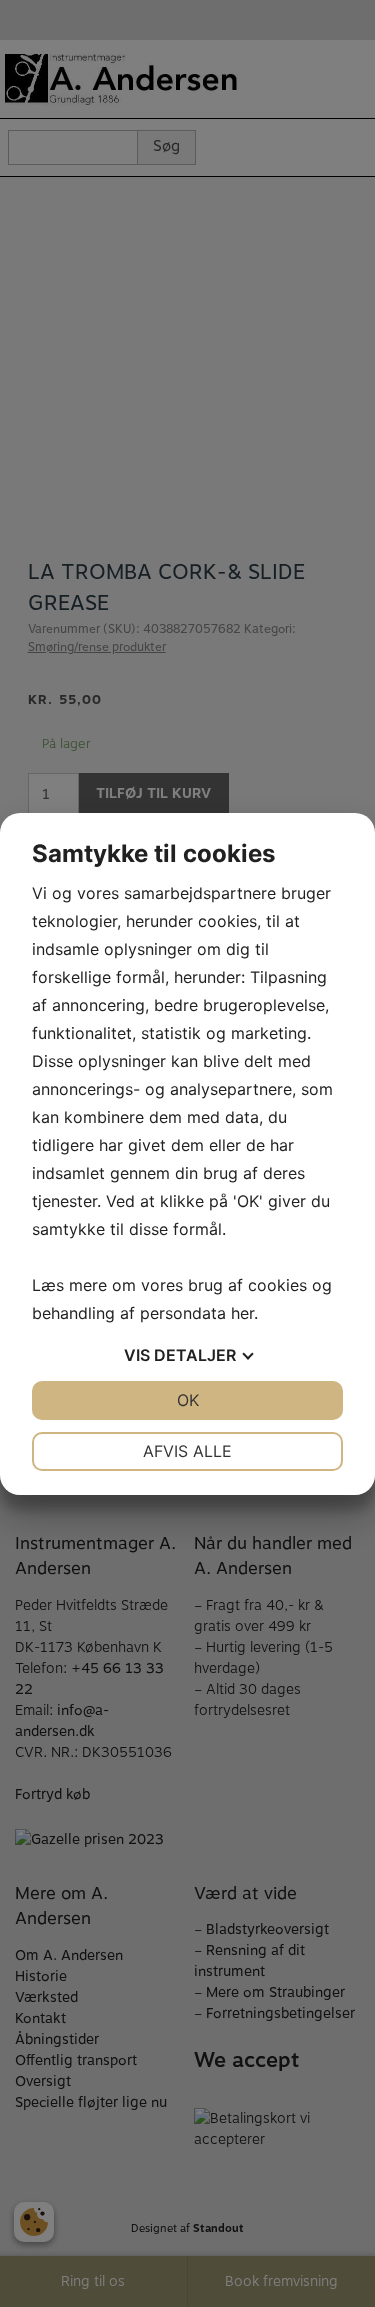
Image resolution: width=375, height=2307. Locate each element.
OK (188, 1400)
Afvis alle (187, 1451)
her (242, 1313)
